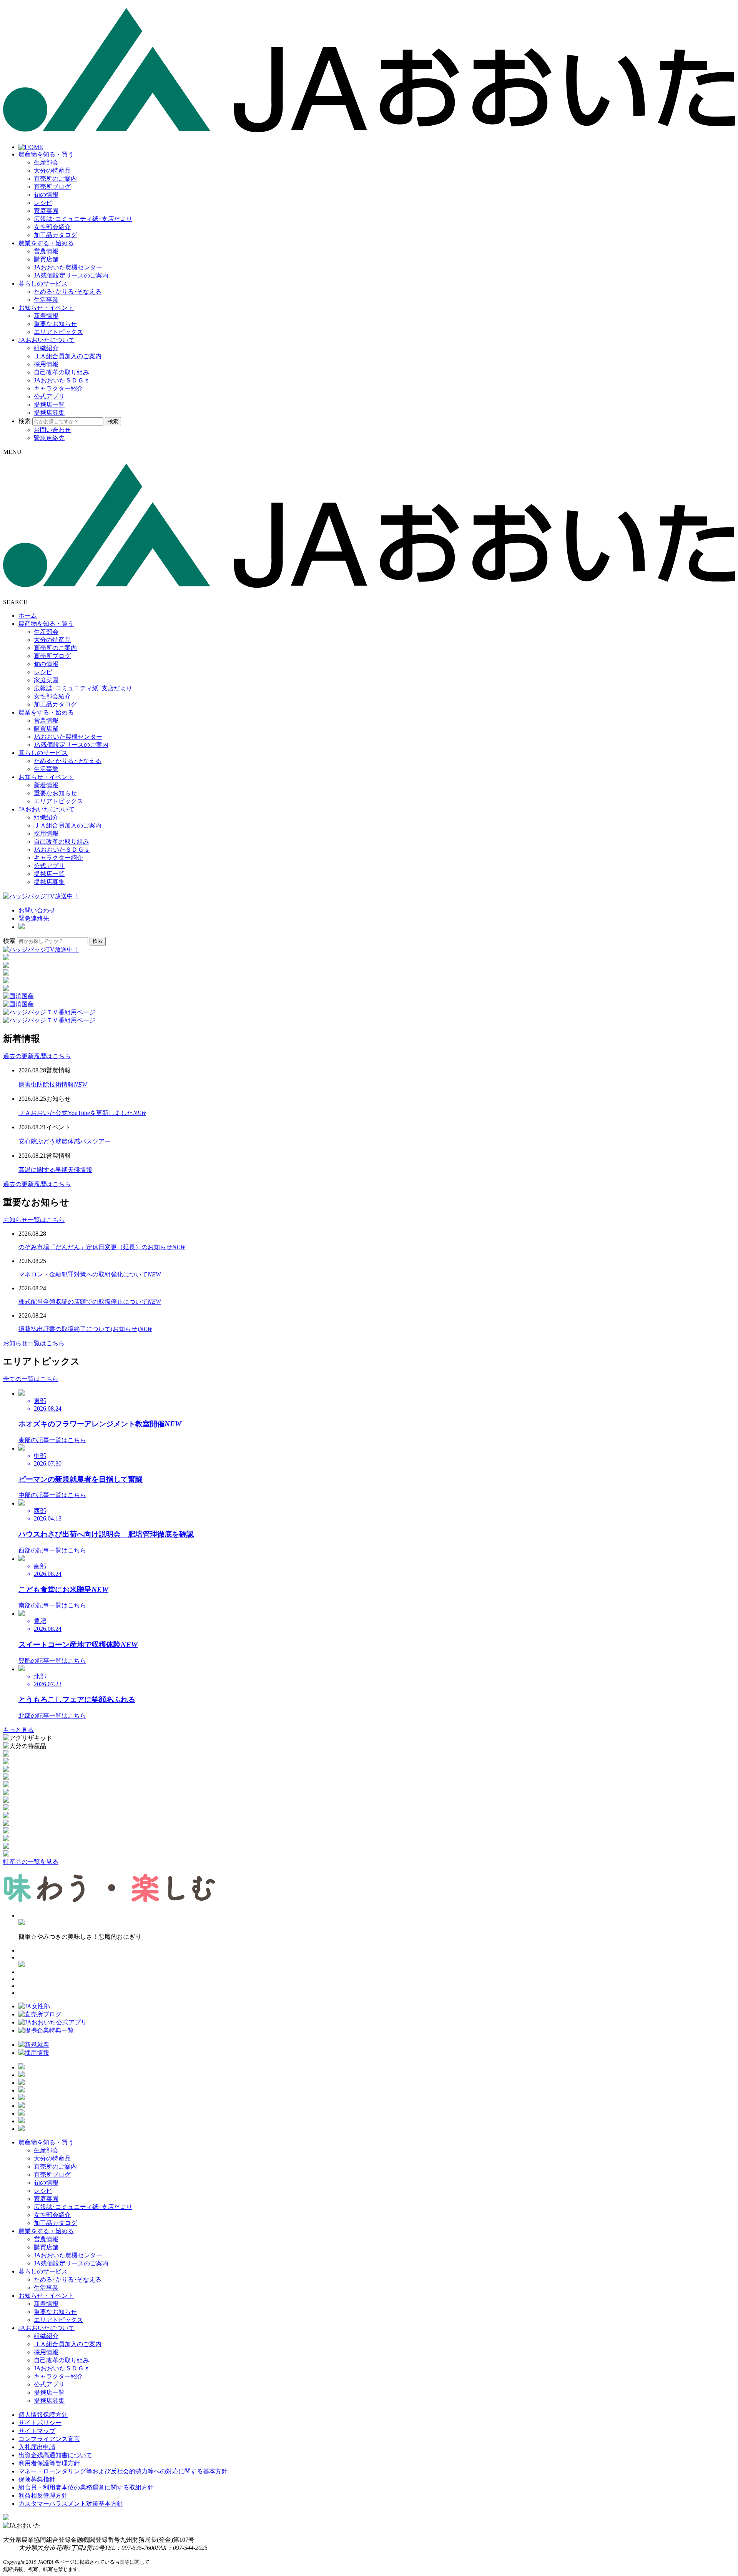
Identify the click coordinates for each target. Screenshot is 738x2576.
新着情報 (46, 316)
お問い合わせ (52, 430)
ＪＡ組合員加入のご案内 (68, 356)
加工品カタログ (55, 235)
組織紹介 (46, 348)
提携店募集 (49, 413)
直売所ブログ (52, 187)
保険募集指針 (37, 2479)
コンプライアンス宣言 (49, 2439)
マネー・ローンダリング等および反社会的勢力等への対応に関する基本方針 (123, 2471)
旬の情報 (46, 195)
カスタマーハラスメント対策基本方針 (71, 2504)
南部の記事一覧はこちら (52, 1605)
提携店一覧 (49, 405)
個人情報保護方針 (43, 2415)
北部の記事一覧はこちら (52, 1716)
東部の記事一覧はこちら (52, 1440)
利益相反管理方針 (43, 2495)
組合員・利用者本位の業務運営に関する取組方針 (86, 2487)
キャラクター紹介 (58, 388)
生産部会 (46, 162)
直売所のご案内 (55, 179)
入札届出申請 (37, 2447)
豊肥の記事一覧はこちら (52, 1661)
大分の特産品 (52, 170)
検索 (25, 421)
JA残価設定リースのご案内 (71, 275)
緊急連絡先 (49, 438)
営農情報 (46, 251)
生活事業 (46, 300)
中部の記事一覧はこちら (52, 1495)
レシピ (43, 203)
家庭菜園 (46, 211)
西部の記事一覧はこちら (52, 1550)
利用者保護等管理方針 (49, 2463)
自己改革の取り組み (61, 372)
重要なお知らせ (55, 324)
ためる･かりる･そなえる (68, 292)
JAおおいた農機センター (68, 267)
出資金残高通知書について (55, 2455)
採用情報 (46, 364)
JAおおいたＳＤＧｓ (62, 380)
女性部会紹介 (52, 227)
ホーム (28, 616)
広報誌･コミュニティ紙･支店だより (83, 219)
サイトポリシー (40, 2423)
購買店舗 (46, 259)
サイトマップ (37, 2431)
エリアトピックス (58, 332)
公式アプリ (49, 396)
